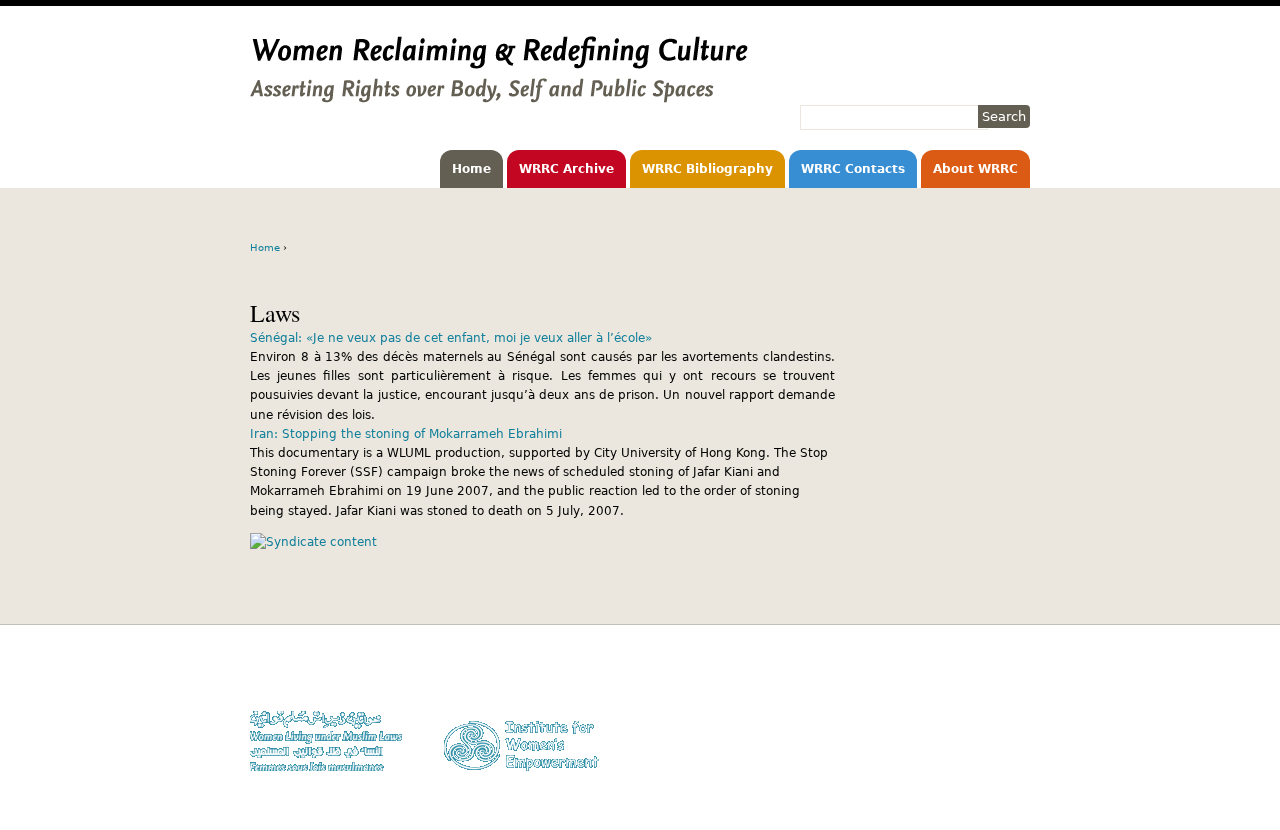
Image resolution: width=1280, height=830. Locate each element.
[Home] (499, 93)
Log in (1013, 752)
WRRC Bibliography (707, 169)
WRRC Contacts (853, 169)
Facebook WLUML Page (966, 771)
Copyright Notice (983, 694)
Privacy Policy (990, 713)
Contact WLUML (987, 732)
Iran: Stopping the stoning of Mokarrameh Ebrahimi (406, 434)
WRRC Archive (566, 169)
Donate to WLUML (981, 675)
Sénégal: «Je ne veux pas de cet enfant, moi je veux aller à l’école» (451, 338)
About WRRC (975, 169)
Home (471, 169)
